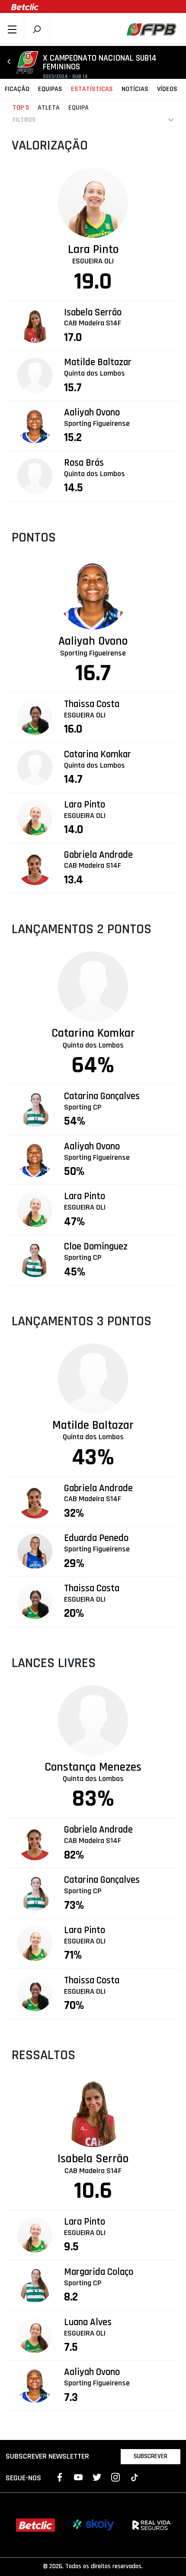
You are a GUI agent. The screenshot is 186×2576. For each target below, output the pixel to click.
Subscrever (151, 2456)
